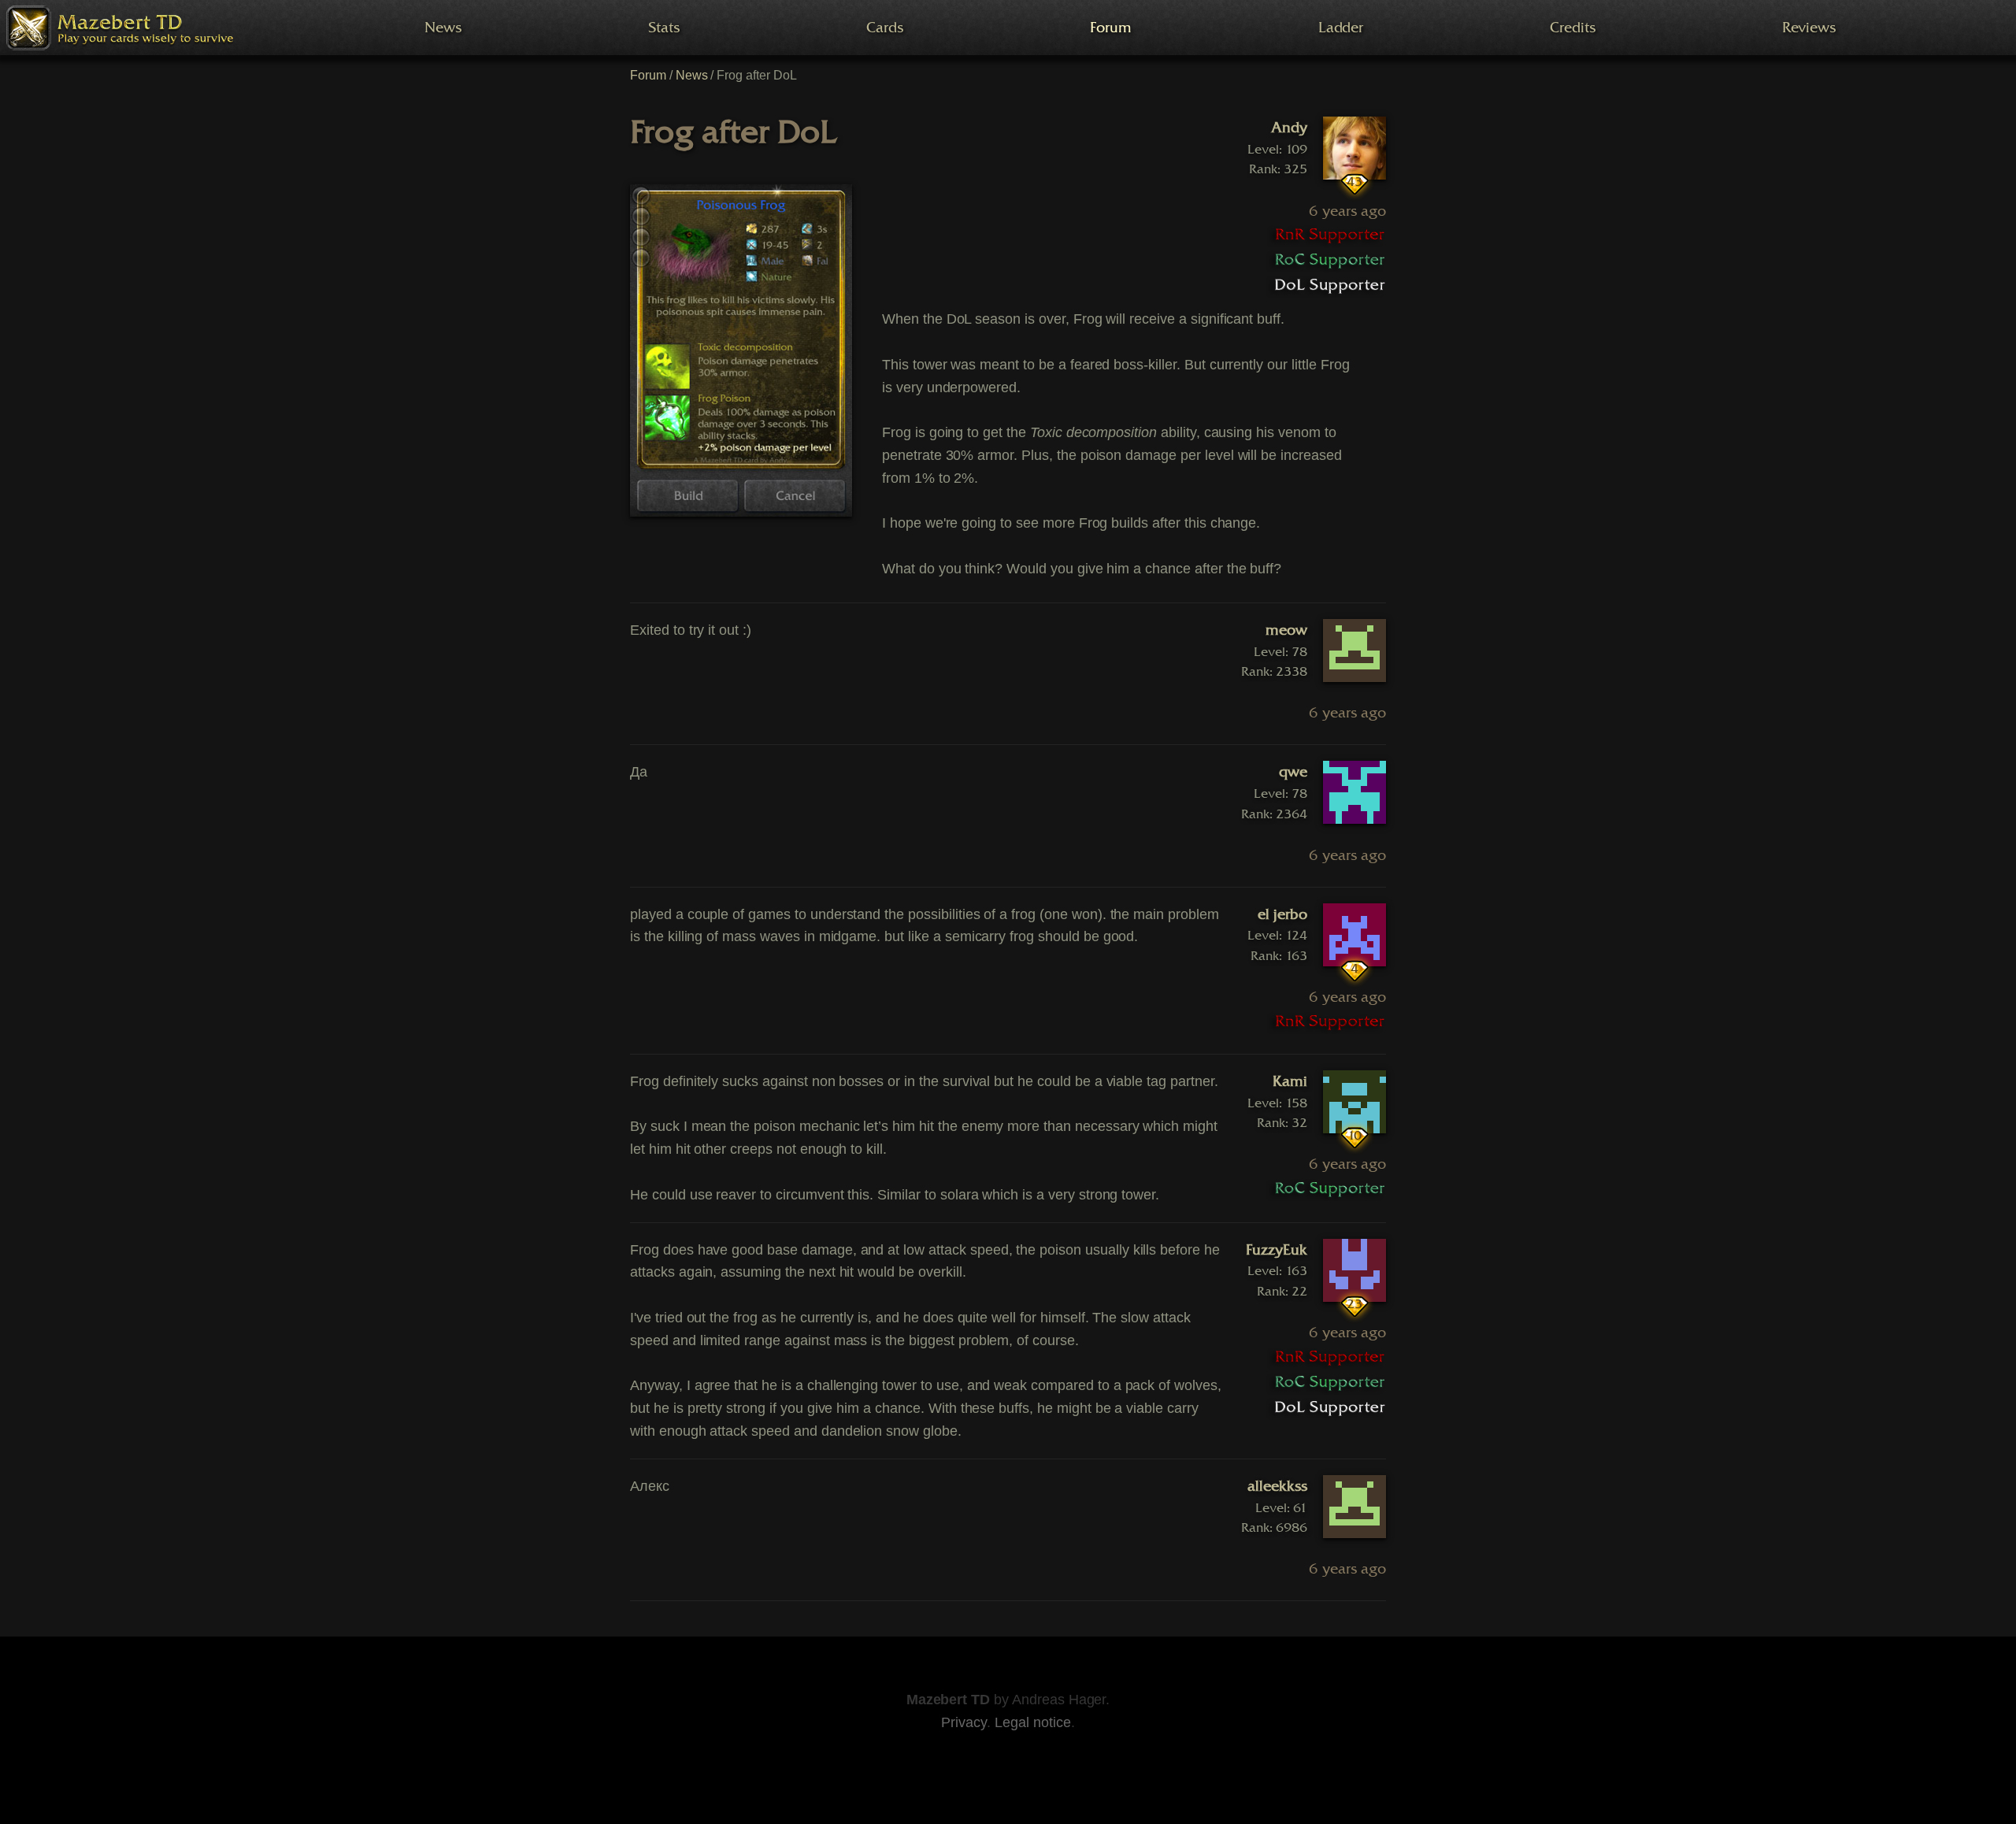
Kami (1290, 1081)
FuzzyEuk (1277, 1250)
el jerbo (1282, 914)
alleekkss (1277, 1486)
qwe (1293, 772)
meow (1286, 630)
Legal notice (1032, 1722)
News (692, 75)
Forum (648, 75)
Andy (1289, 128)
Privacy (964, 1722)
